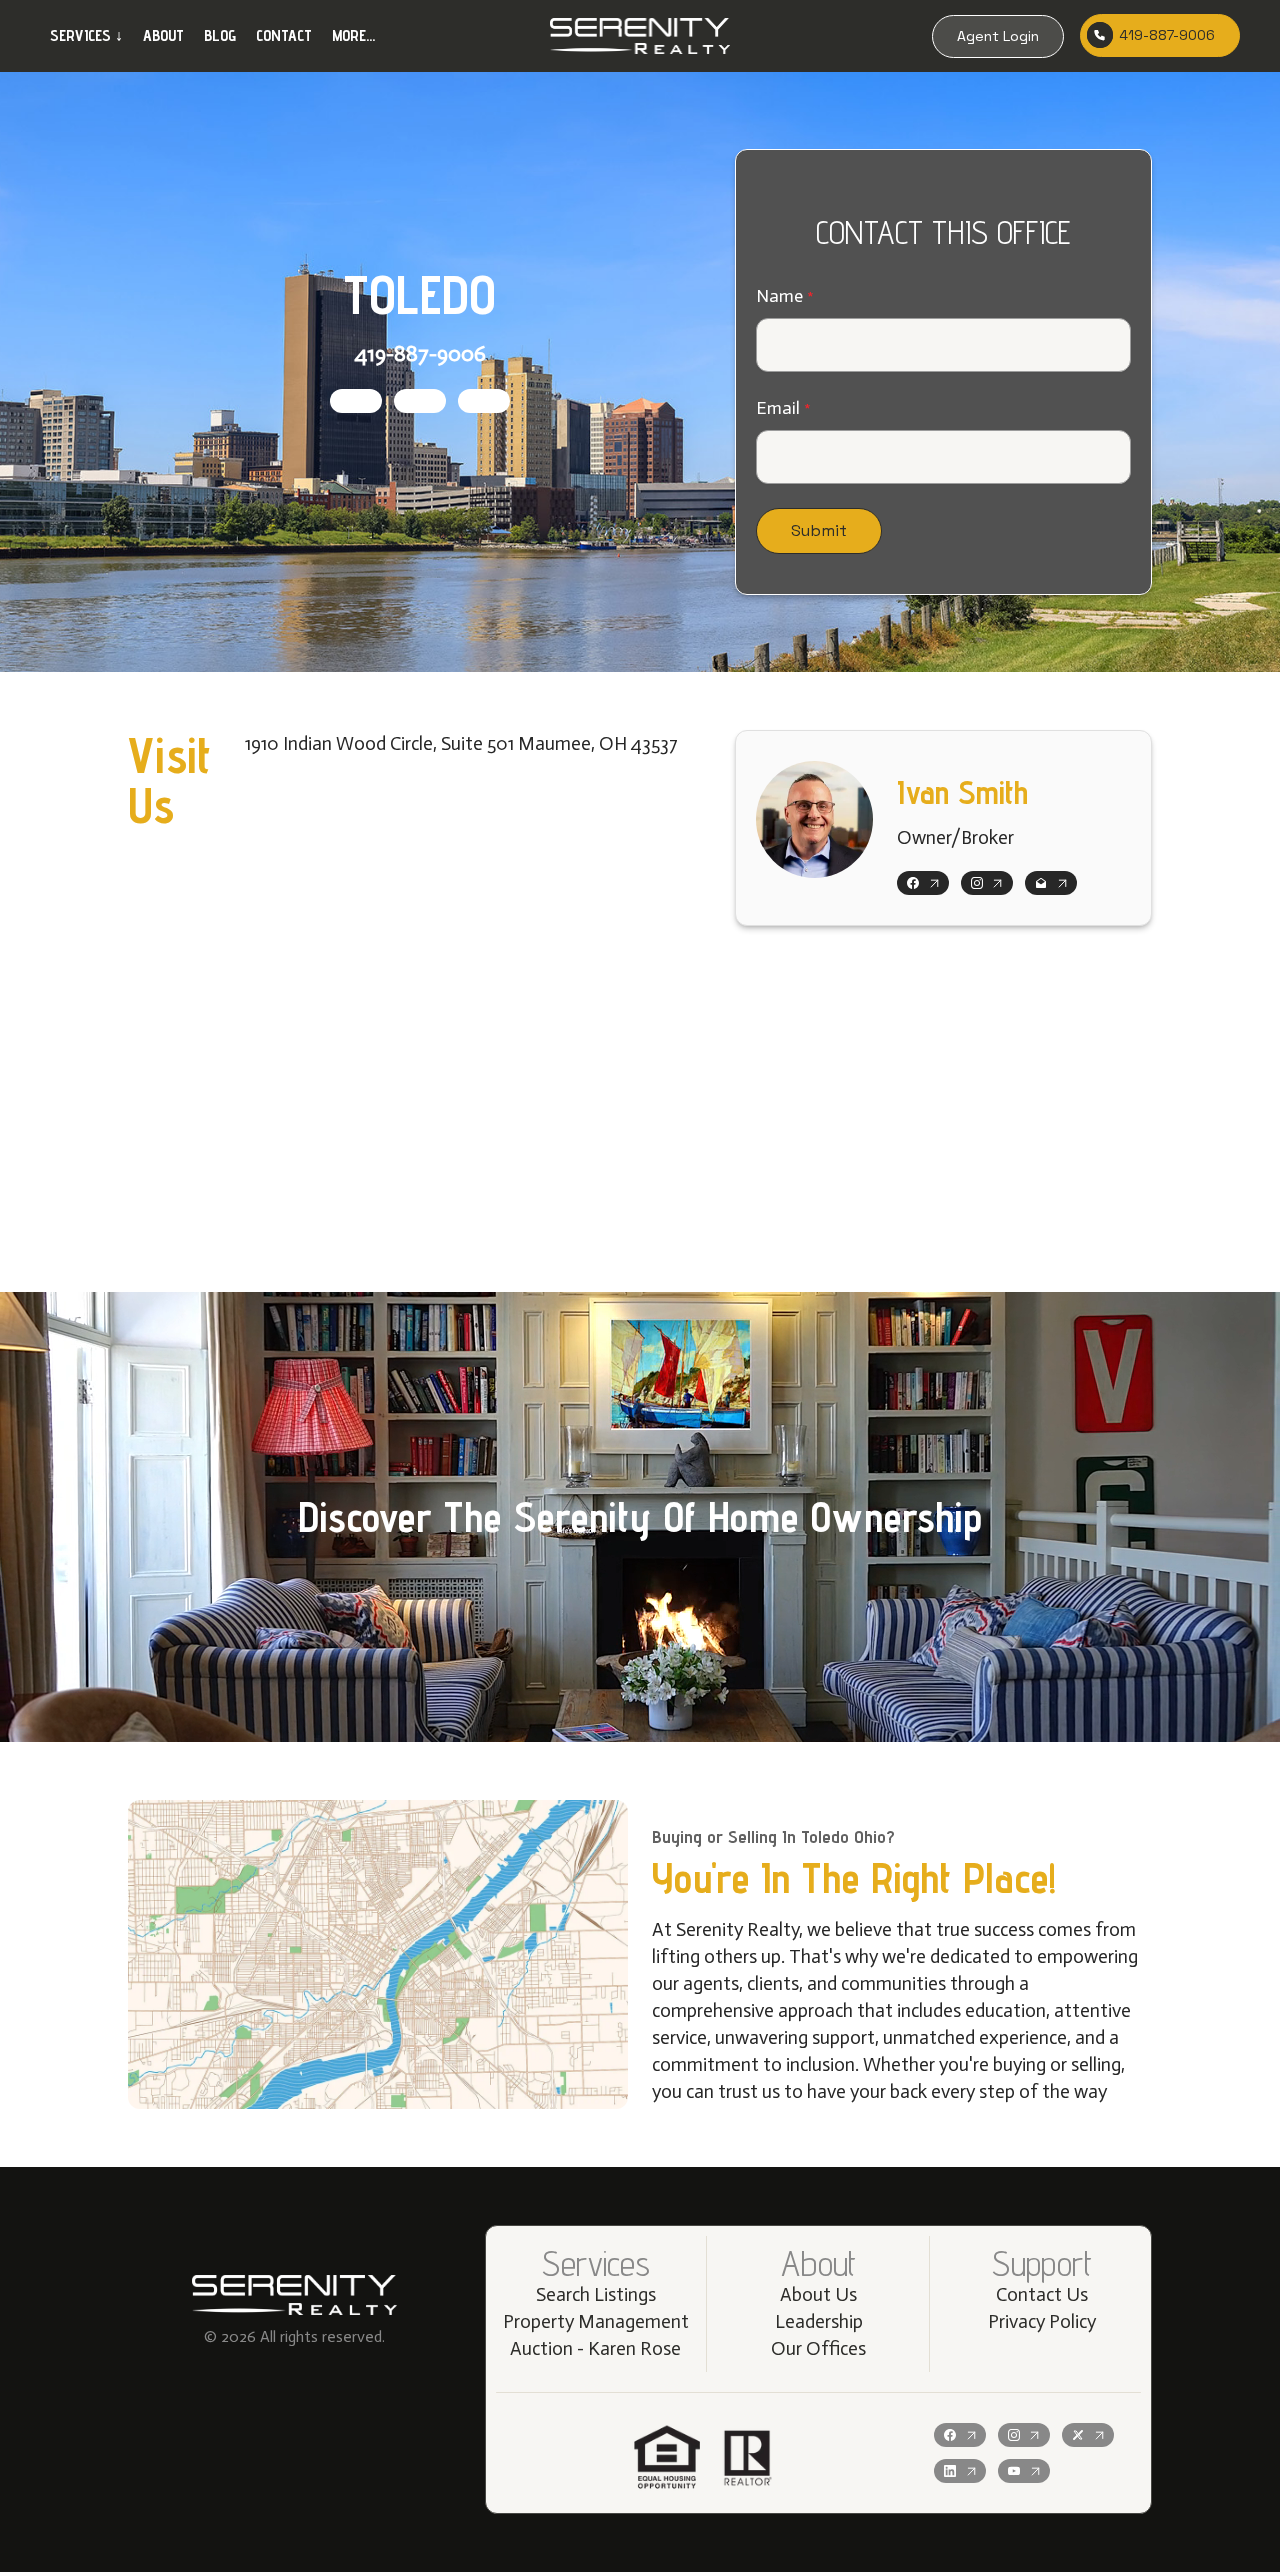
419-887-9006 (1167, 35)
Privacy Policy (1042, 2321)
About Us (818, 2294)
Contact (284, 35)
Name (779, 296)
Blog (220, 35)
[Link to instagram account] (420, 401)
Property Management (596, 2321)
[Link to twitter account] (1088, 2435)
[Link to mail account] (484, 401)
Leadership (819, 2321)
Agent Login (998, 36)
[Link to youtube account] (1024, 2471)
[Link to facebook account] (356, 401)
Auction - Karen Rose (595, 2348)
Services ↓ (86, 35)
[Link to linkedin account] (960, 2471)
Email (778, 408)
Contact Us (1042, 2294)
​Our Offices (818, 2348)
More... (353, 35)
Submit (819, 530)
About (163, 35)
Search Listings (596, 2294)
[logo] (640, 35)
